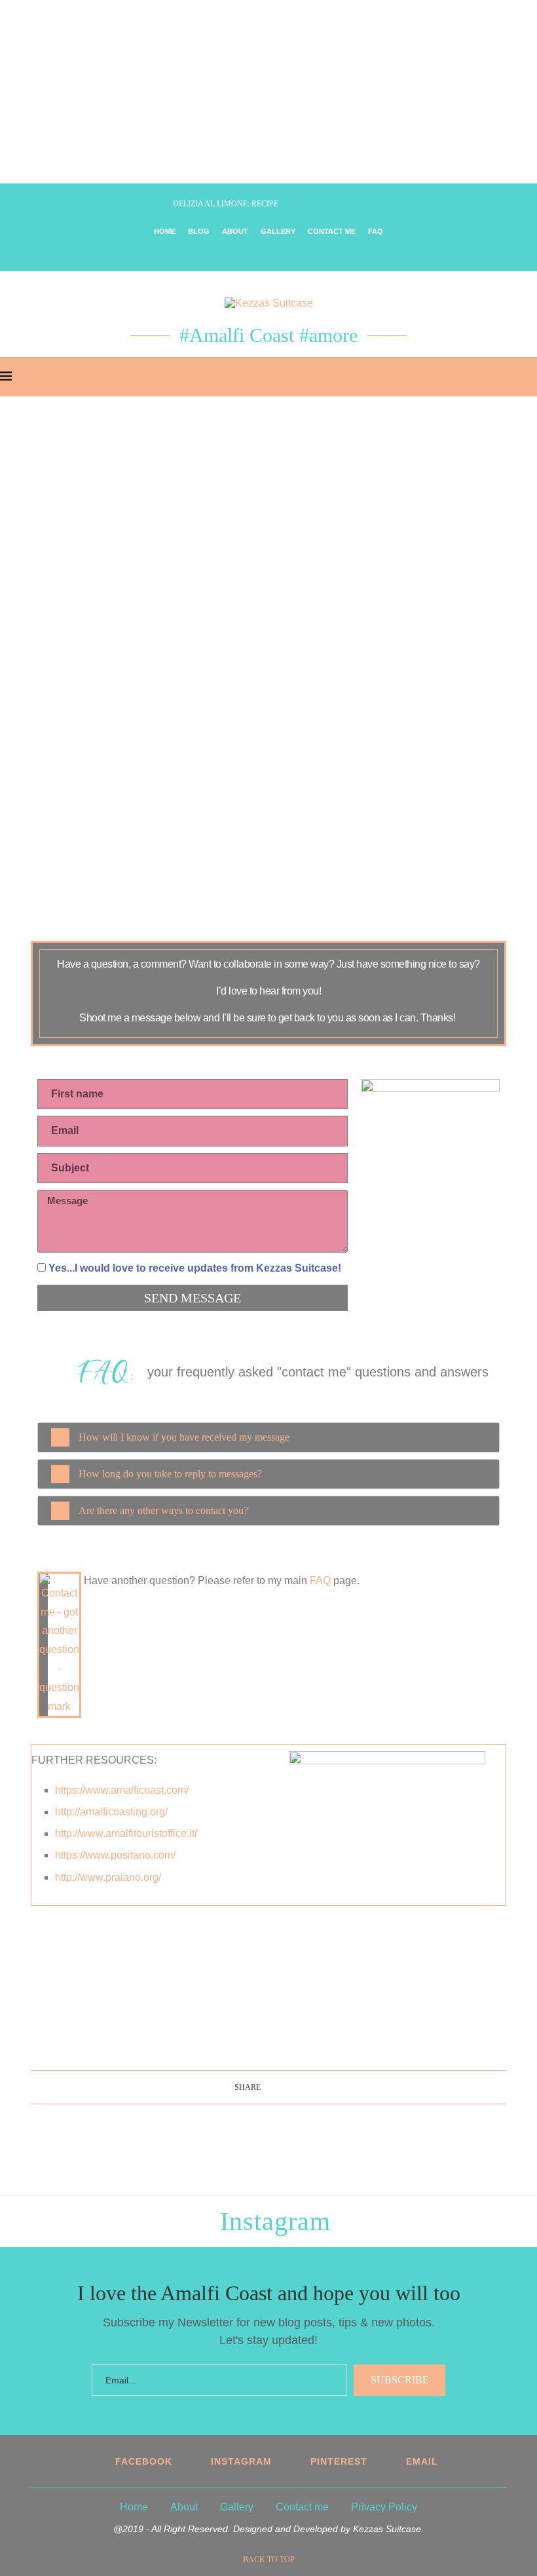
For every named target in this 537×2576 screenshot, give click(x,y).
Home (165, 231)
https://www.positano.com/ (115, 1855)
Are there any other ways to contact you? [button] (163, 1510)
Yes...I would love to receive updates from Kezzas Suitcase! (195, 1268)
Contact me (332, 231)
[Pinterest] (278, 254)
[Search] (530, 377)
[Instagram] (260, 254)
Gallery (278, 231)
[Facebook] (241, 254)
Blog (199, 231)
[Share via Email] (299, 2087)
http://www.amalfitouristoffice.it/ (126, 1833)
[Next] (160, 204)
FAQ (376, 231)
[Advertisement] (268, 92)
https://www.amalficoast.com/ (122, 1790)
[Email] (296, 254)
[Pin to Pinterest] (286, 2087)
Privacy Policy (384, 2507)
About (235, 231)
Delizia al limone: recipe (226, 204)
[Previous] (143, 204)
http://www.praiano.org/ (108, 1877)
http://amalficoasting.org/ (111, 1812)
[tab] (268, 1437)
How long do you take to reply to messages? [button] (170, 1474)
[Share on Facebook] (267, 2087)
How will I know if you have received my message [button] (184, 1437)
